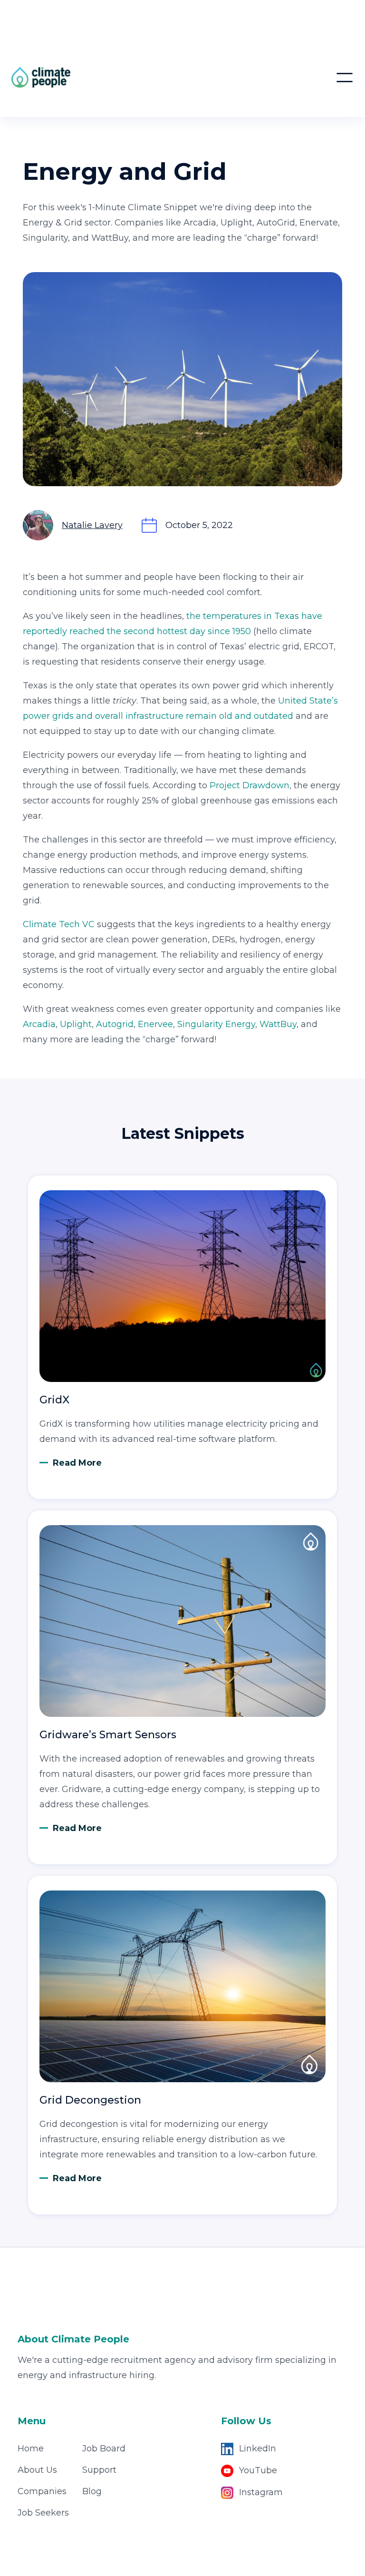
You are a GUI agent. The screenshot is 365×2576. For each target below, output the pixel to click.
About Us (37, 2470)
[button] (345, 78)
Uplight (76, 1024)
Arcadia (39, 1024)
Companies (42, 2491)
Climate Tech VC (59, 924)
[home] (92, 77)
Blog (92, 2491)
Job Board (104, 2449)
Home (31, 2449)
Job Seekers (43, 2513)
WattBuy (278, 1024)
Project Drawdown (250, 785)
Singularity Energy (215, 1024)
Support (99, 2470)
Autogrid (115, 1024)
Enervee (155, 1024)
